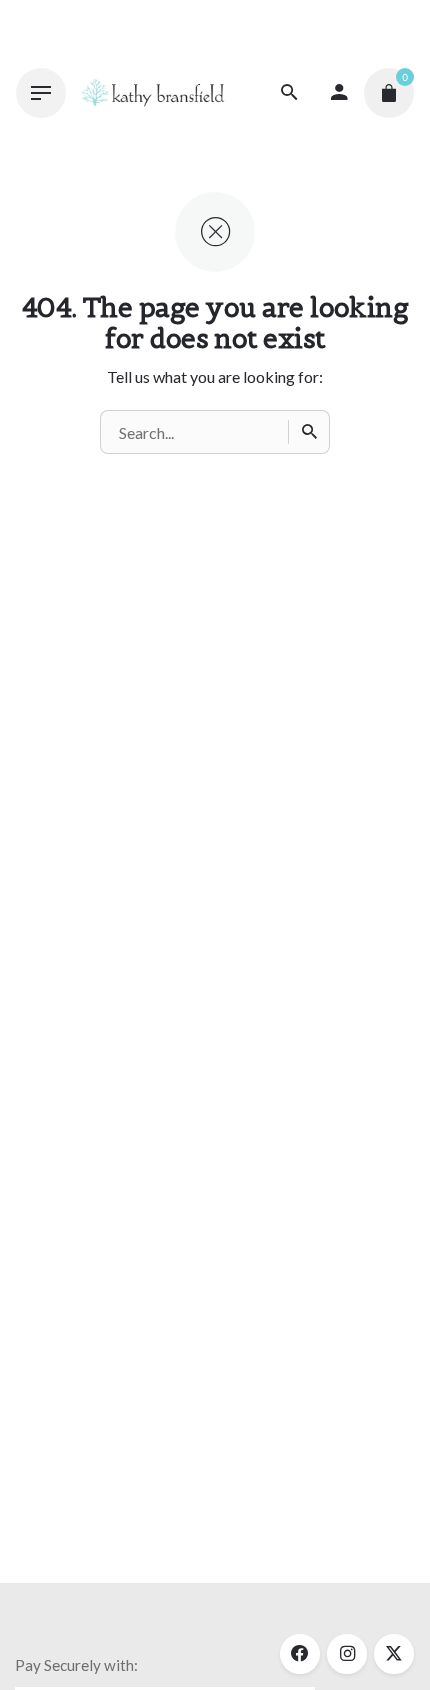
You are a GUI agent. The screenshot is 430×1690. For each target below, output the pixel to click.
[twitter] (394, 1654)
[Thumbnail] (152, 93)
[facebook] (300, 1654)
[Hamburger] (41, 93)
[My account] (339, 93)
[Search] (309, 432)
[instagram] (347, 1654)
